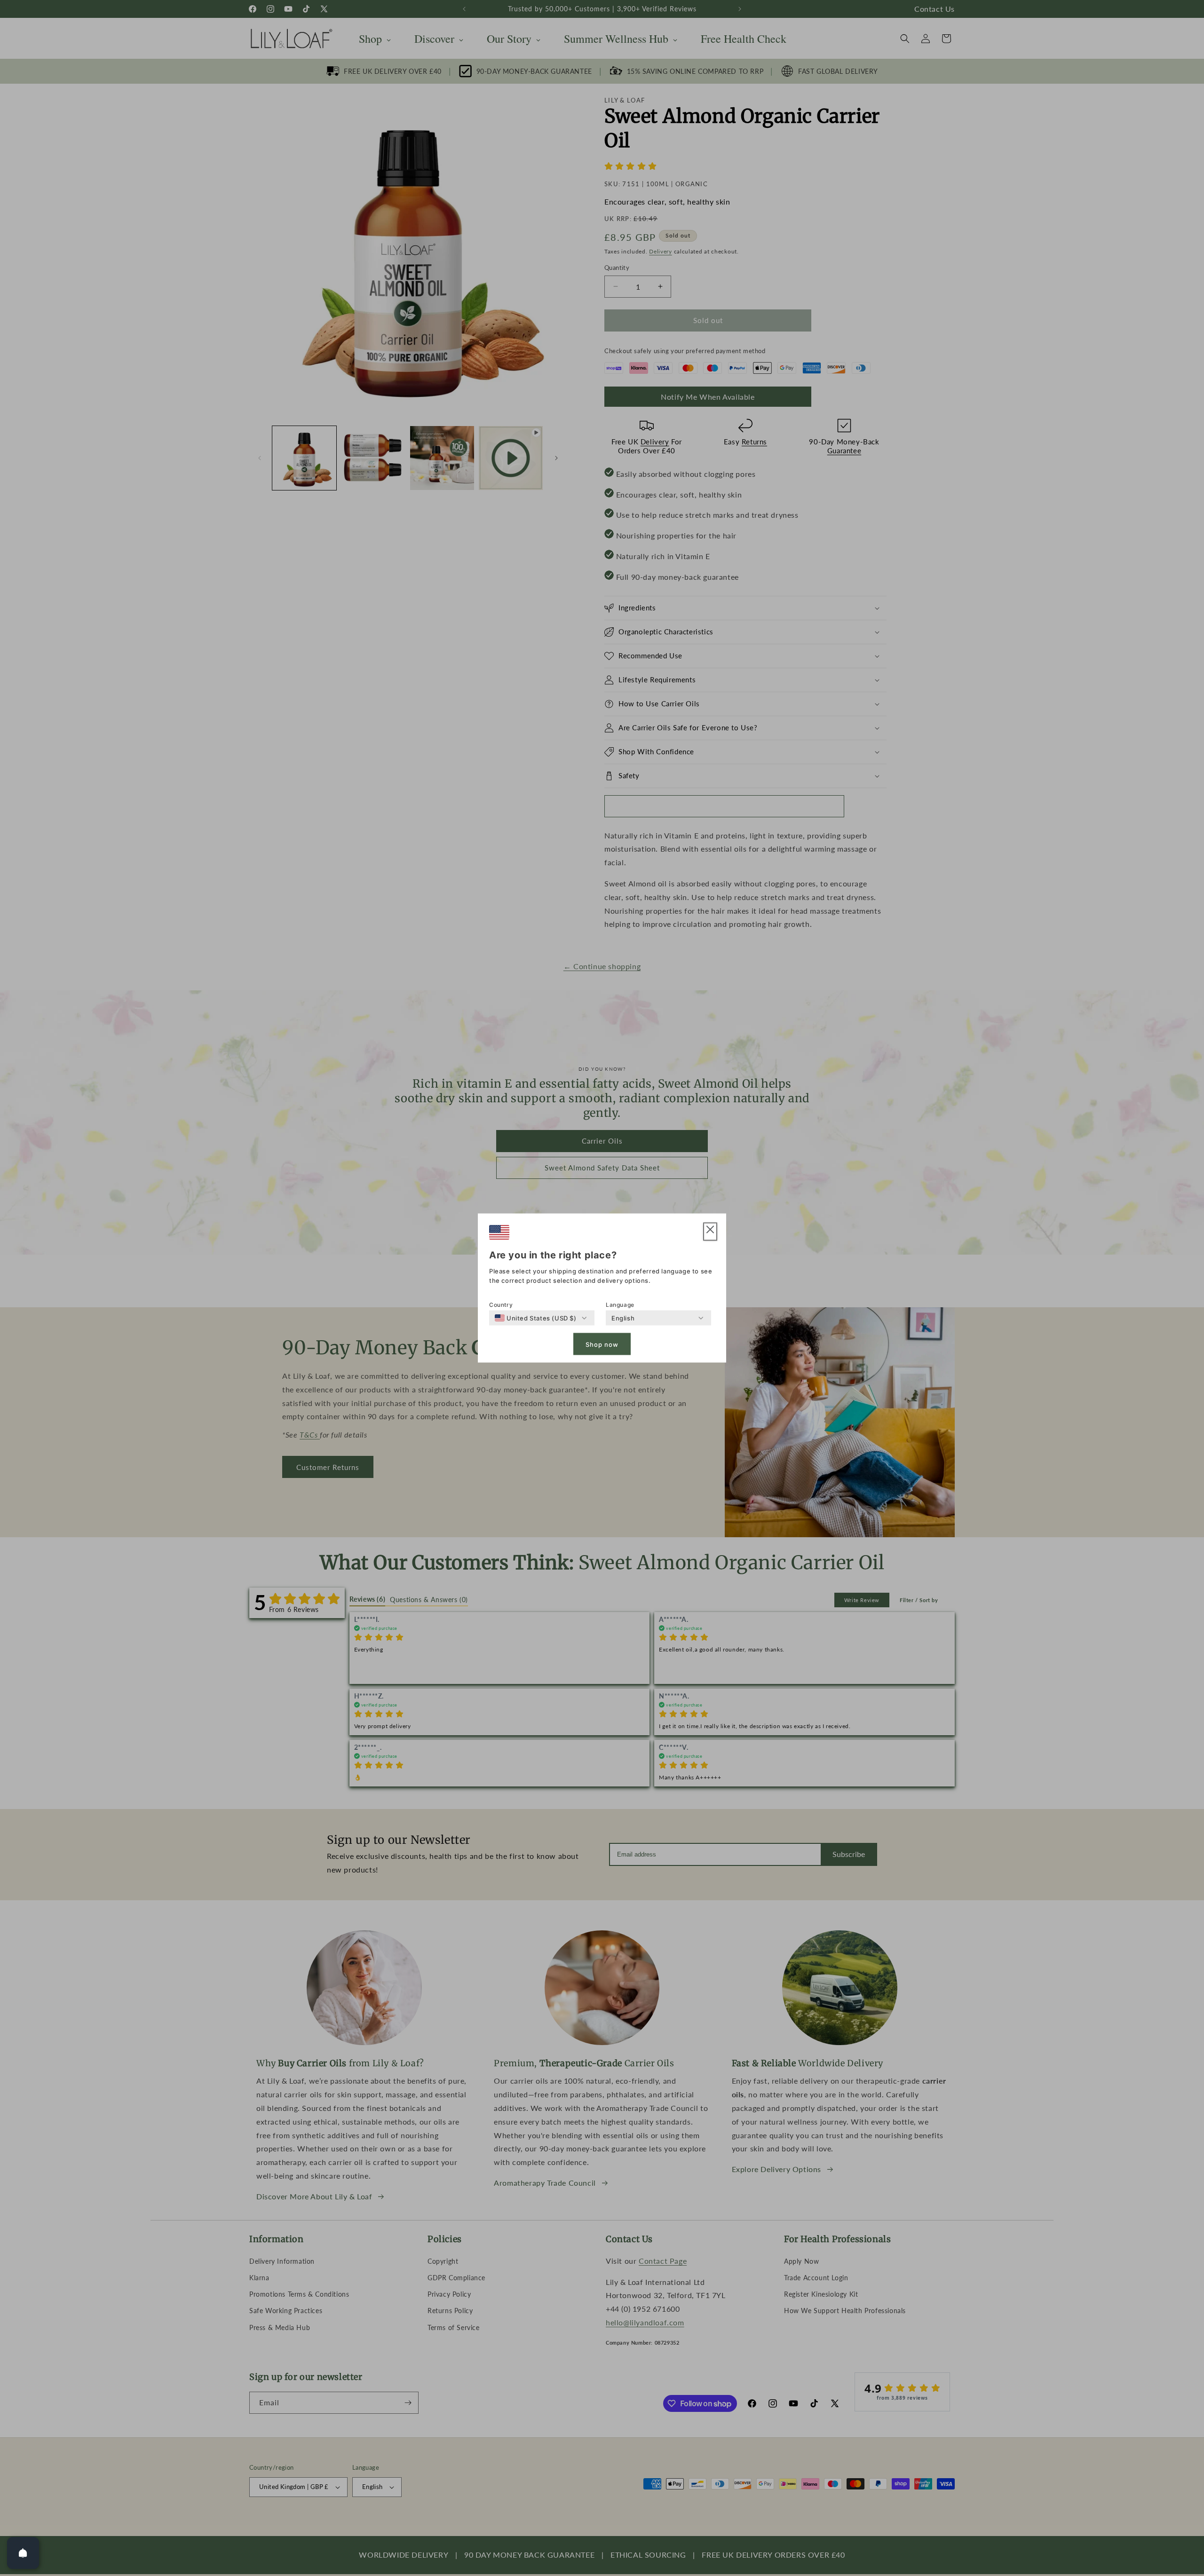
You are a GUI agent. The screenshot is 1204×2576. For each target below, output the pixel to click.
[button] (710, 1232)
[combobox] (536, 1318)
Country (501, 1305)
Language (620, 1305)
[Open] (23, 2553)
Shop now (602, 1344)
